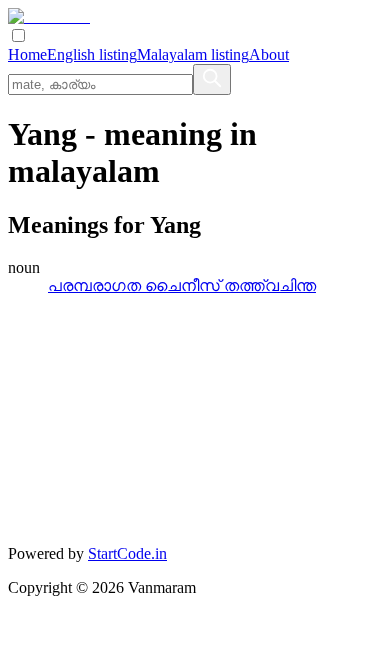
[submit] (212, 79)
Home (27, 54)
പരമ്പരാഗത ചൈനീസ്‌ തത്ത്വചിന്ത (182, 285)
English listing (92, 54)
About (269, 54)
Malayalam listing (193, 54)
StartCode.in (127, 553)
